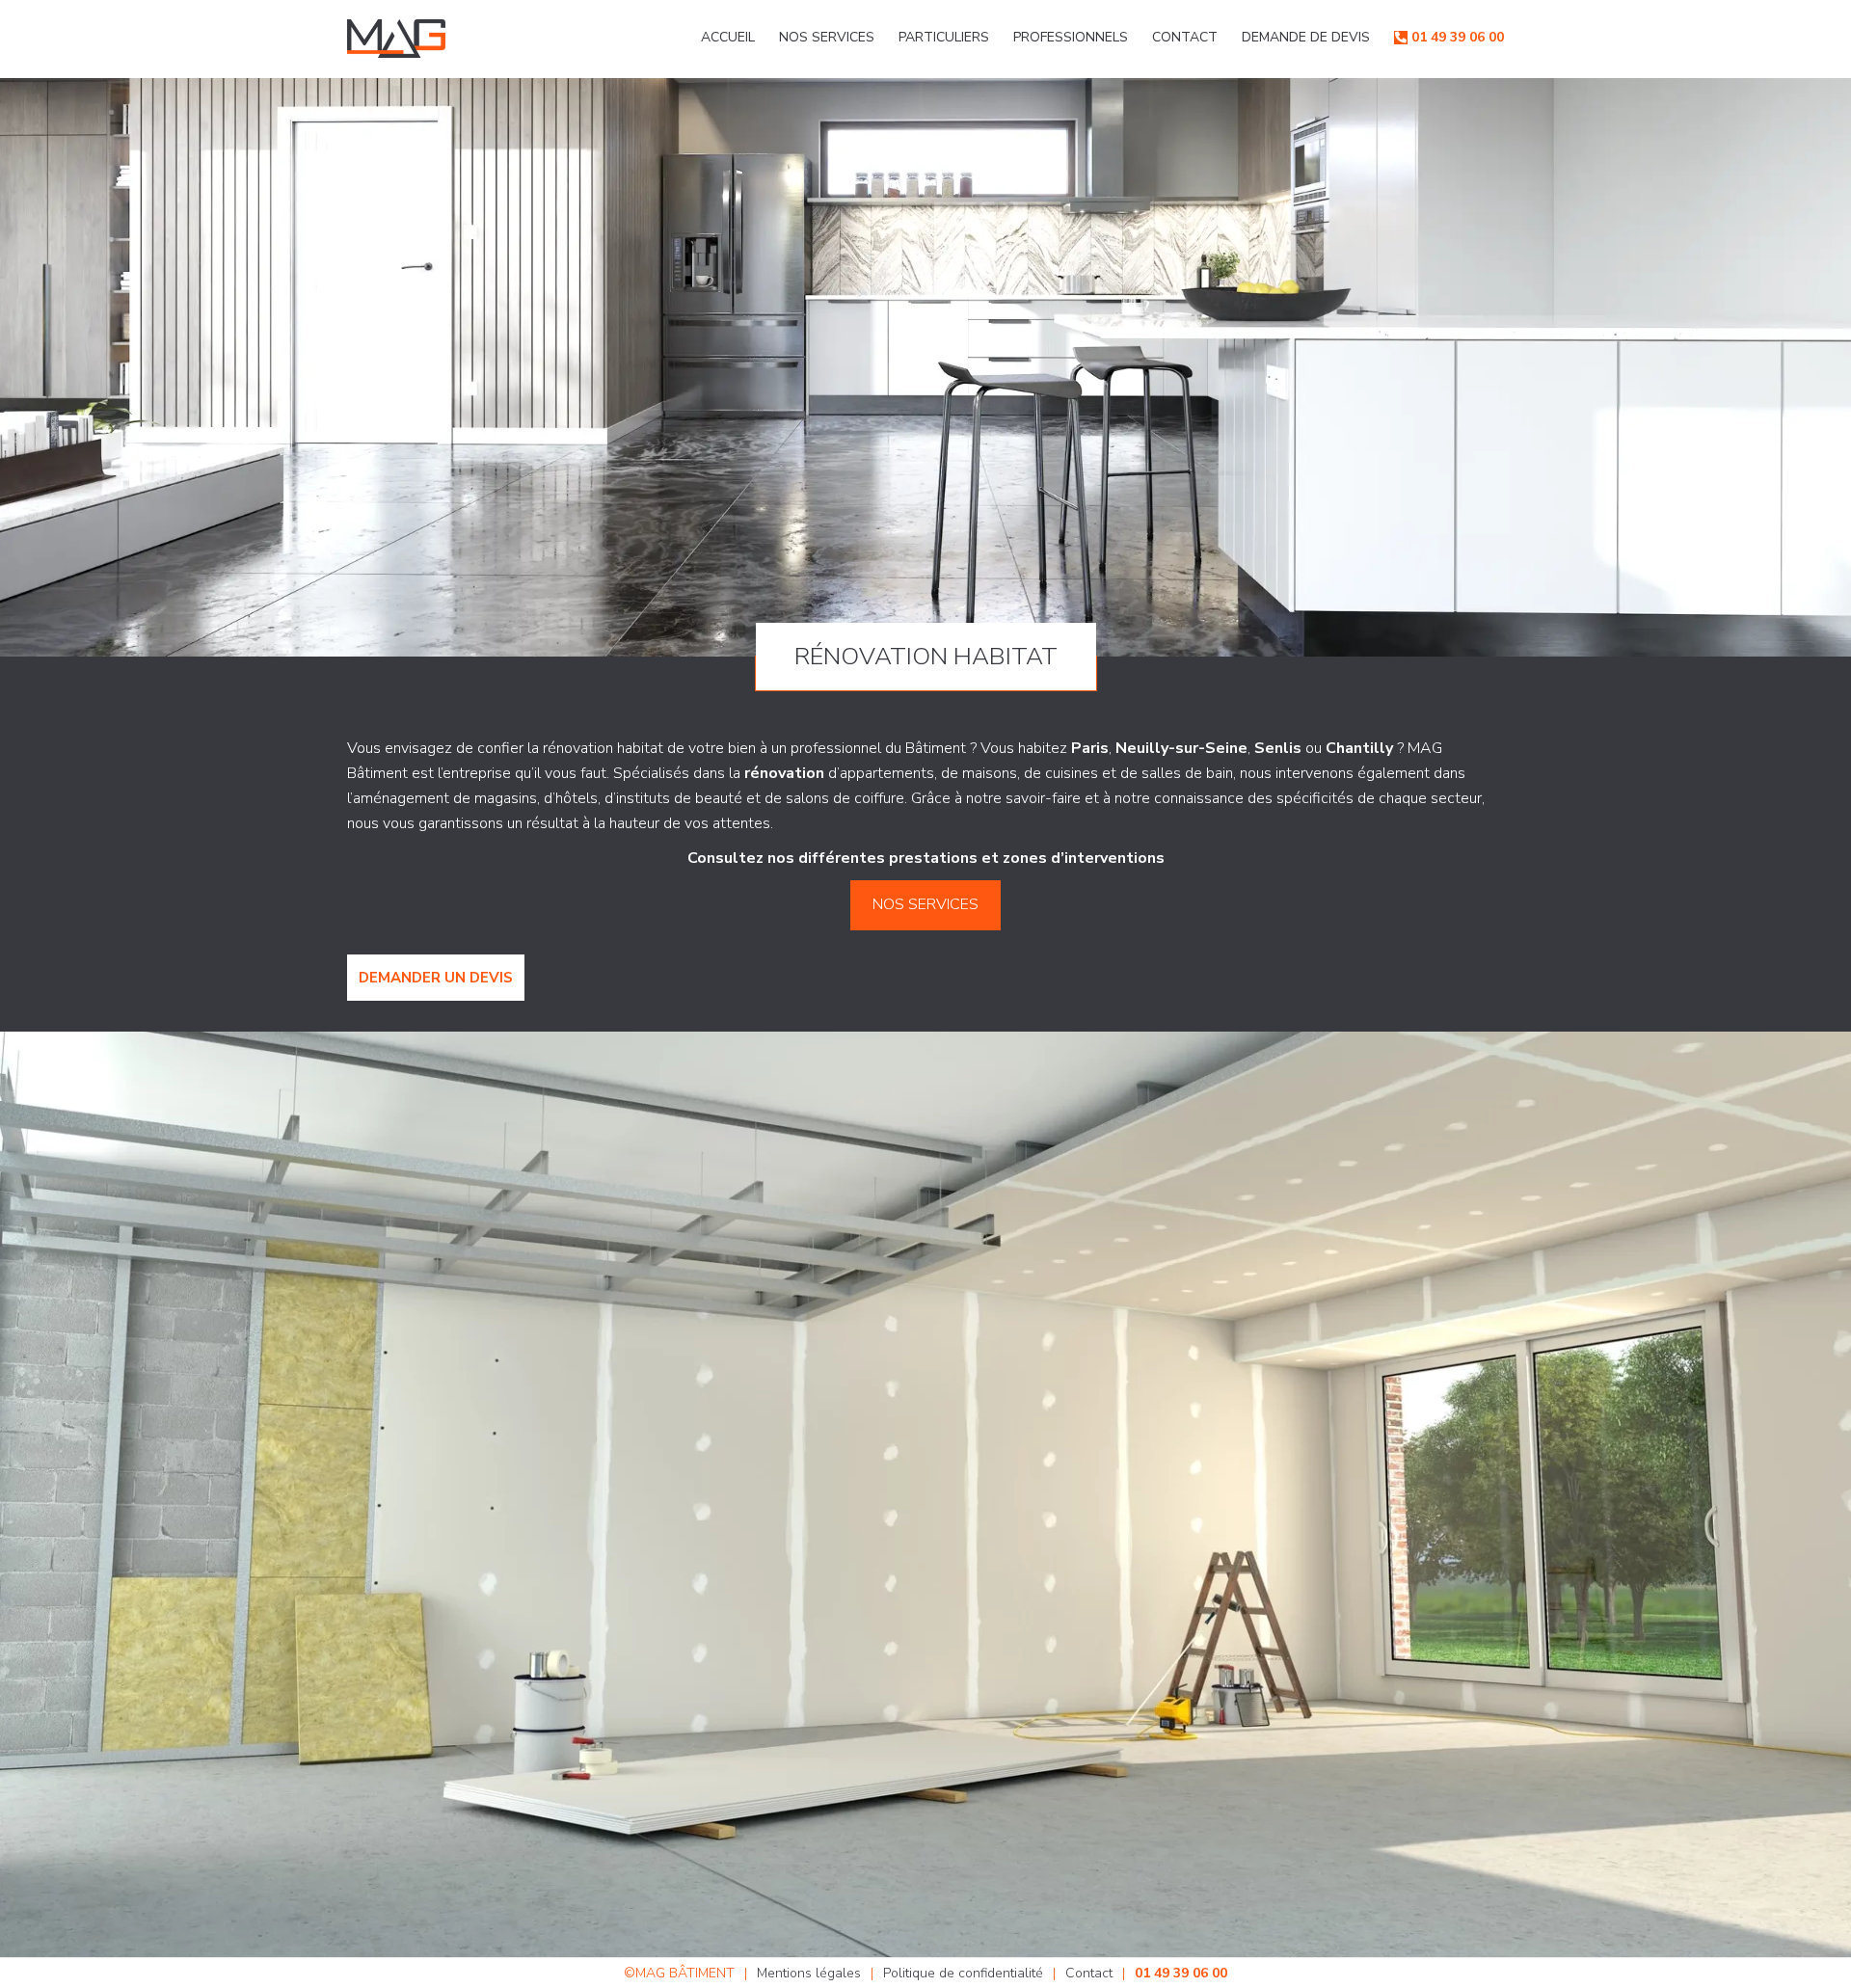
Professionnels (1071, 37)
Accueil (728, 37)
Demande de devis (1306, 37)
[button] (926, 905)
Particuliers (944, 37)
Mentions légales (809, 1973)
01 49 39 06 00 (1458, 37)
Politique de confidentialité (963, 1973)
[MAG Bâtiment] (396, 39)
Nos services (827, 37)
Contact (1185, 37)
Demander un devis (436, 978)
